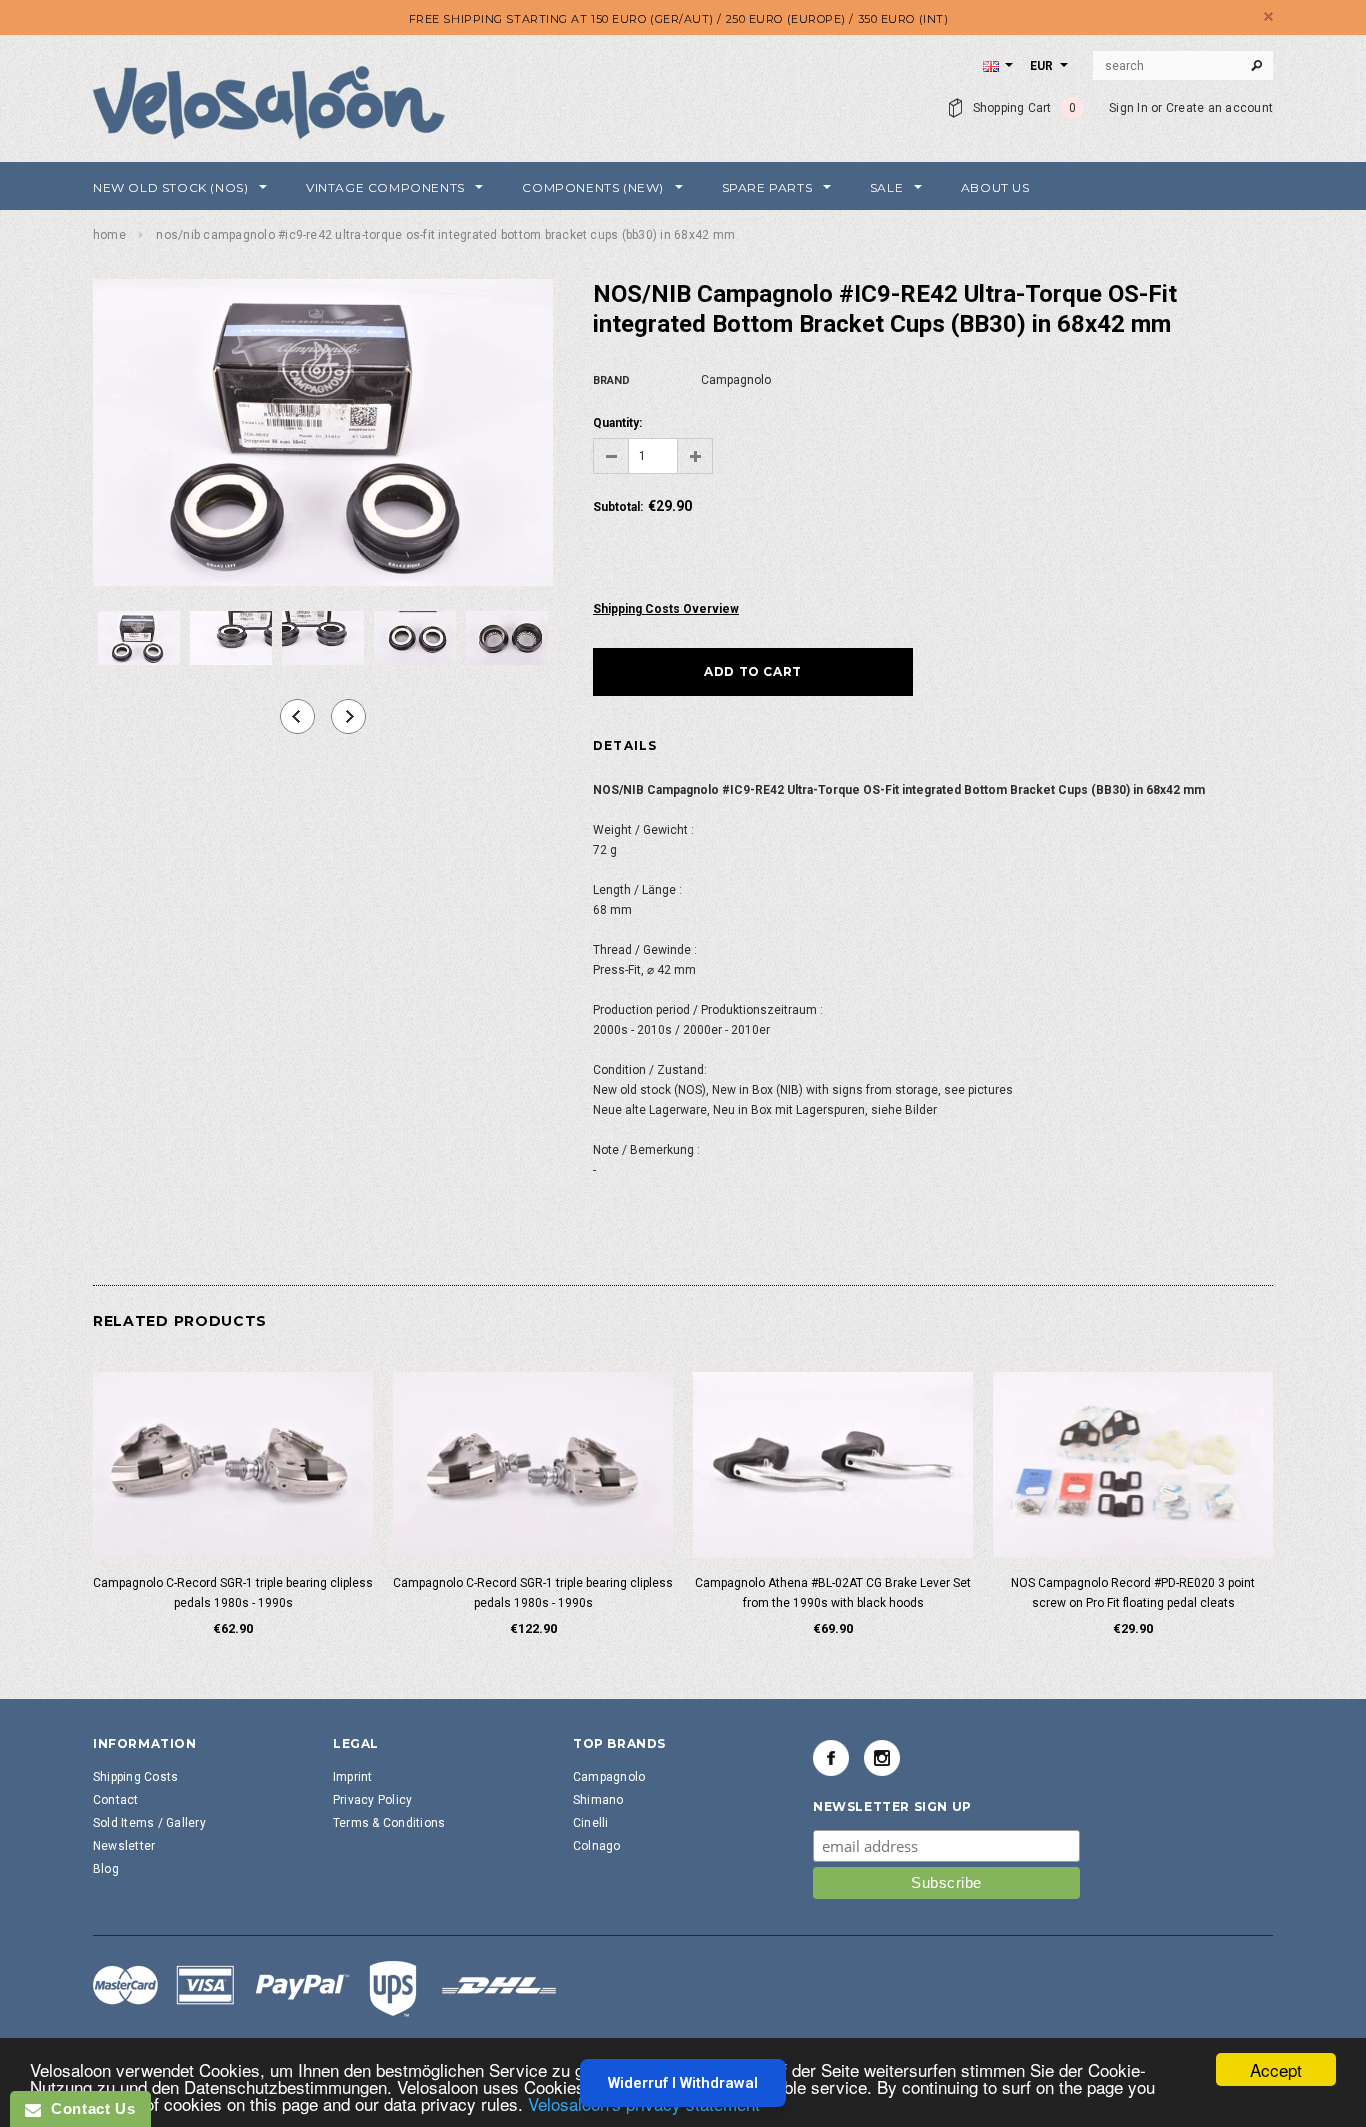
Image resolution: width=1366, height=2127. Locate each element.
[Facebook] (831, 1758)
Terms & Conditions (389, 1823)
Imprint (353, 1777)
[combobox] (1183, 66)
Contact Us (88, 2108)
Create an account (1219, 108)
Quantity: (617, 423)
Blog (106, 1869)
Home (109, 235)
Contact (116, 1800)
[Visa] (325, 1988)
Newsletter (124, 1846)
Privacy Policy (372, 1800)
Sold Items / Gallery (149, 1823)
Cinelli (591, 1823)
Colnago (597, 1846)
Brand (611, 380)
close (1268, 16)
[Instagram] (882, 1758)
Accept (1276, 2069)
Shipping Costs (135, 1777)
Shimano (598, 1800)
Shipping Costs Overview (666, 609)
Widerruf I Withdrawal (683, 2083)
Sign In (1128, 108)
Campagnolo (609, 1777)
